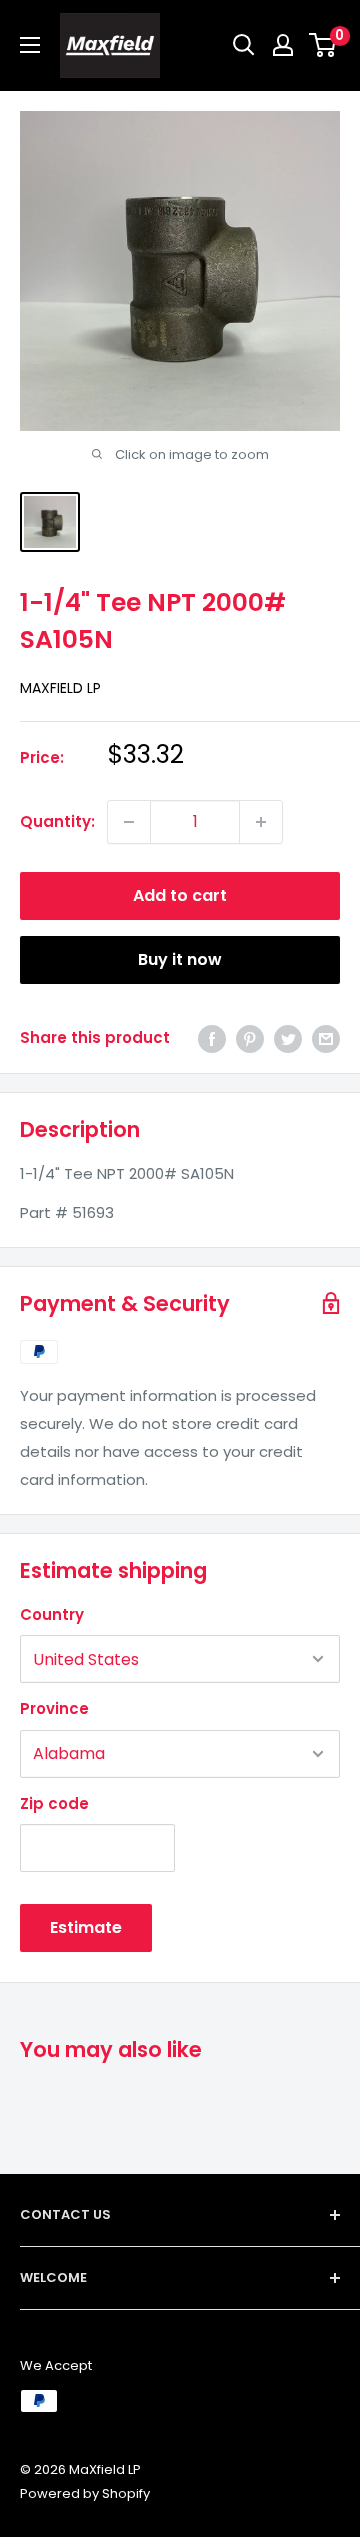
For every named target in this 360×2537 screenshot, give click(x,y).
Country (52, 1614)
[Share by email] (326, 1038)
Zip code (54, 1803)
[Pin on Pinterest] (250, 1038)
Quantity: (57, 821)
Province (54, 1708)
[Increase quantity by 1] (261, 822)
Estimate (86, 1927)
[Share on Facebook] (212, 1038)
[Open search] (244, 45)
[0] (323, 45)
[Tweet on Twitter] (288, 1038)
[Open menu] (30, 45)
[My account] (283, 45)
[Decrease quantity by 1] (129, 822)
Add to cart (180, 895)
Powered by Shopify (85, 2493)
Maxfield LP (60, 688)
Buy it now (180, 959)
